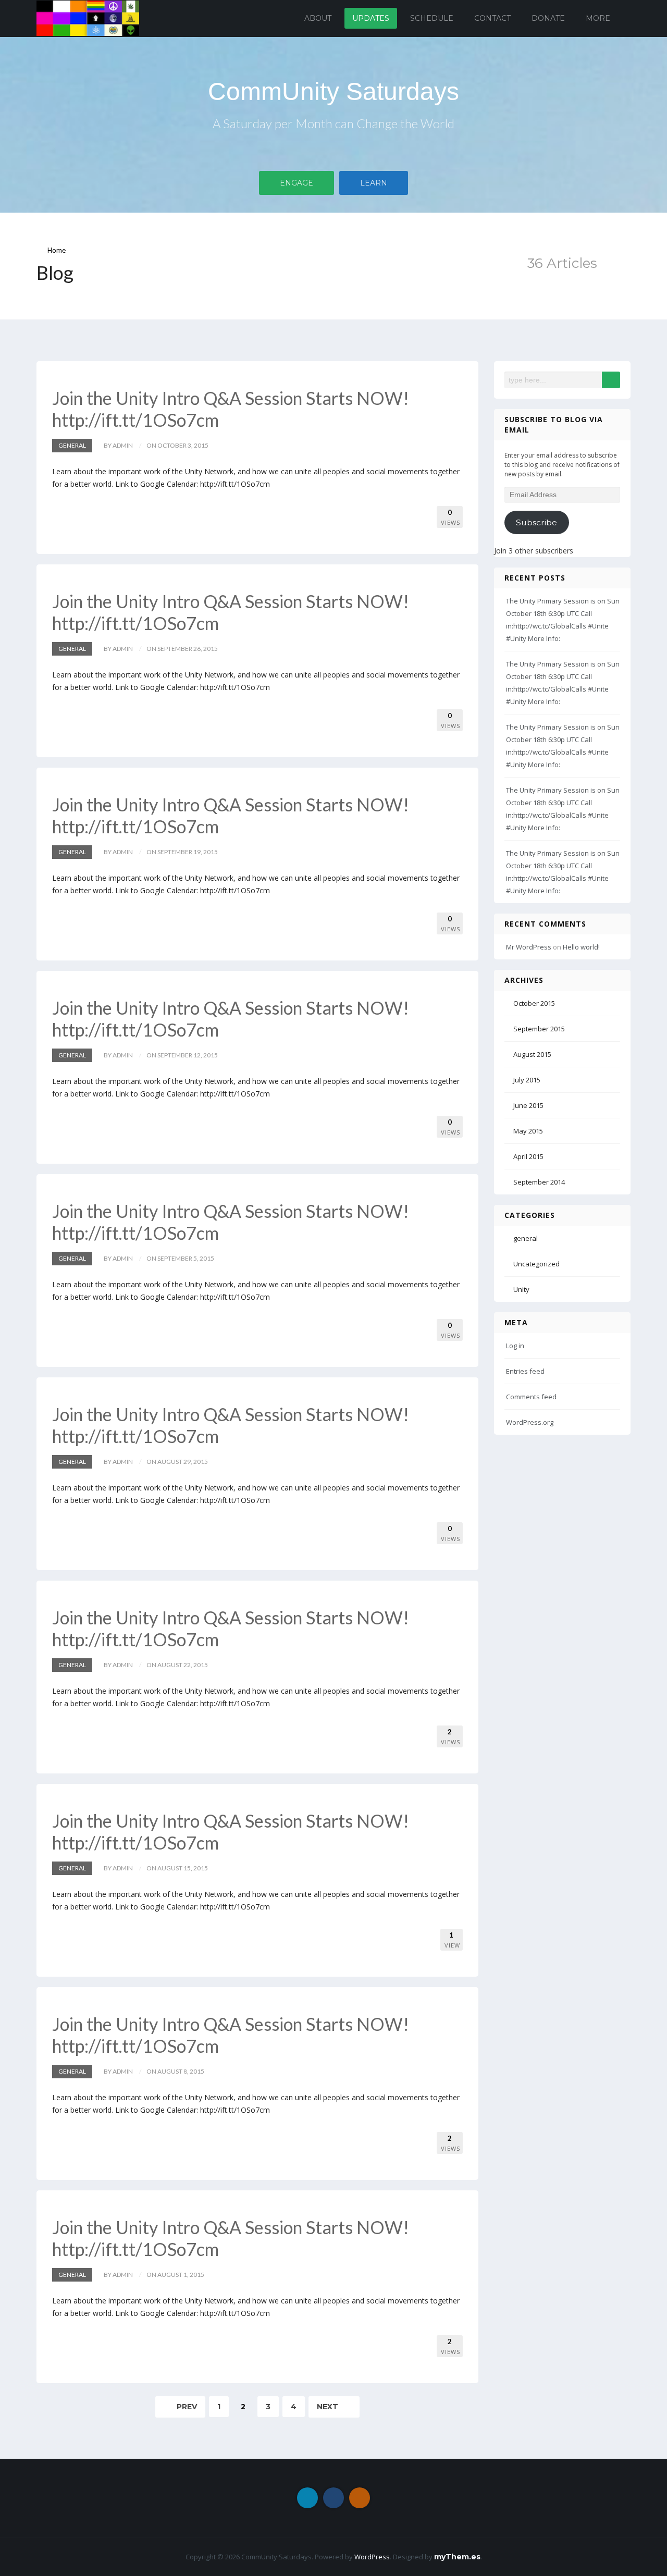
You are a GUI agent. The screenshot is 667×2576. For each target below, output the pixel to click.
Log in (515, 1346)
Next (329, 2407)
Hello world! (581, 947)
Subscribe (536, 522)
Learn (374, 183)
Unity (521, 1289)
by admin (118, 445)
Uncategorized (536, 1264)
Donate (548, 18)
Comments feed (531, 1397)
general (72, 445)
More (598, 18)
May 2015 (528, 1131)
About (318, 18)
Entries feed (525, 1371)
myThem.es (457, 2557)
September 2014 (539, 1182)
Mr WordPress (529, 947)
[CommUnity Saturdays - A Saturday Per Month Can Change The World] (88, 17)
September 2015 (539, 1029)
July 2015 (527, 1080)
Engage (297, 183)
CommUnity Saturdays (333, 91)
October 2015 (534, 1003)
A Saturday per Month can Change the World (333, 123)
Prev (186, 2407)
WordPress (372, 2557)
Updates (371, 18)
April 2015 (528, 1156)
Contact (492, 18)
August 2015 (532, 1054)
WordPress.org (530, 1422)
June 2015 (528, 1105)
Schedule (432, 18)
